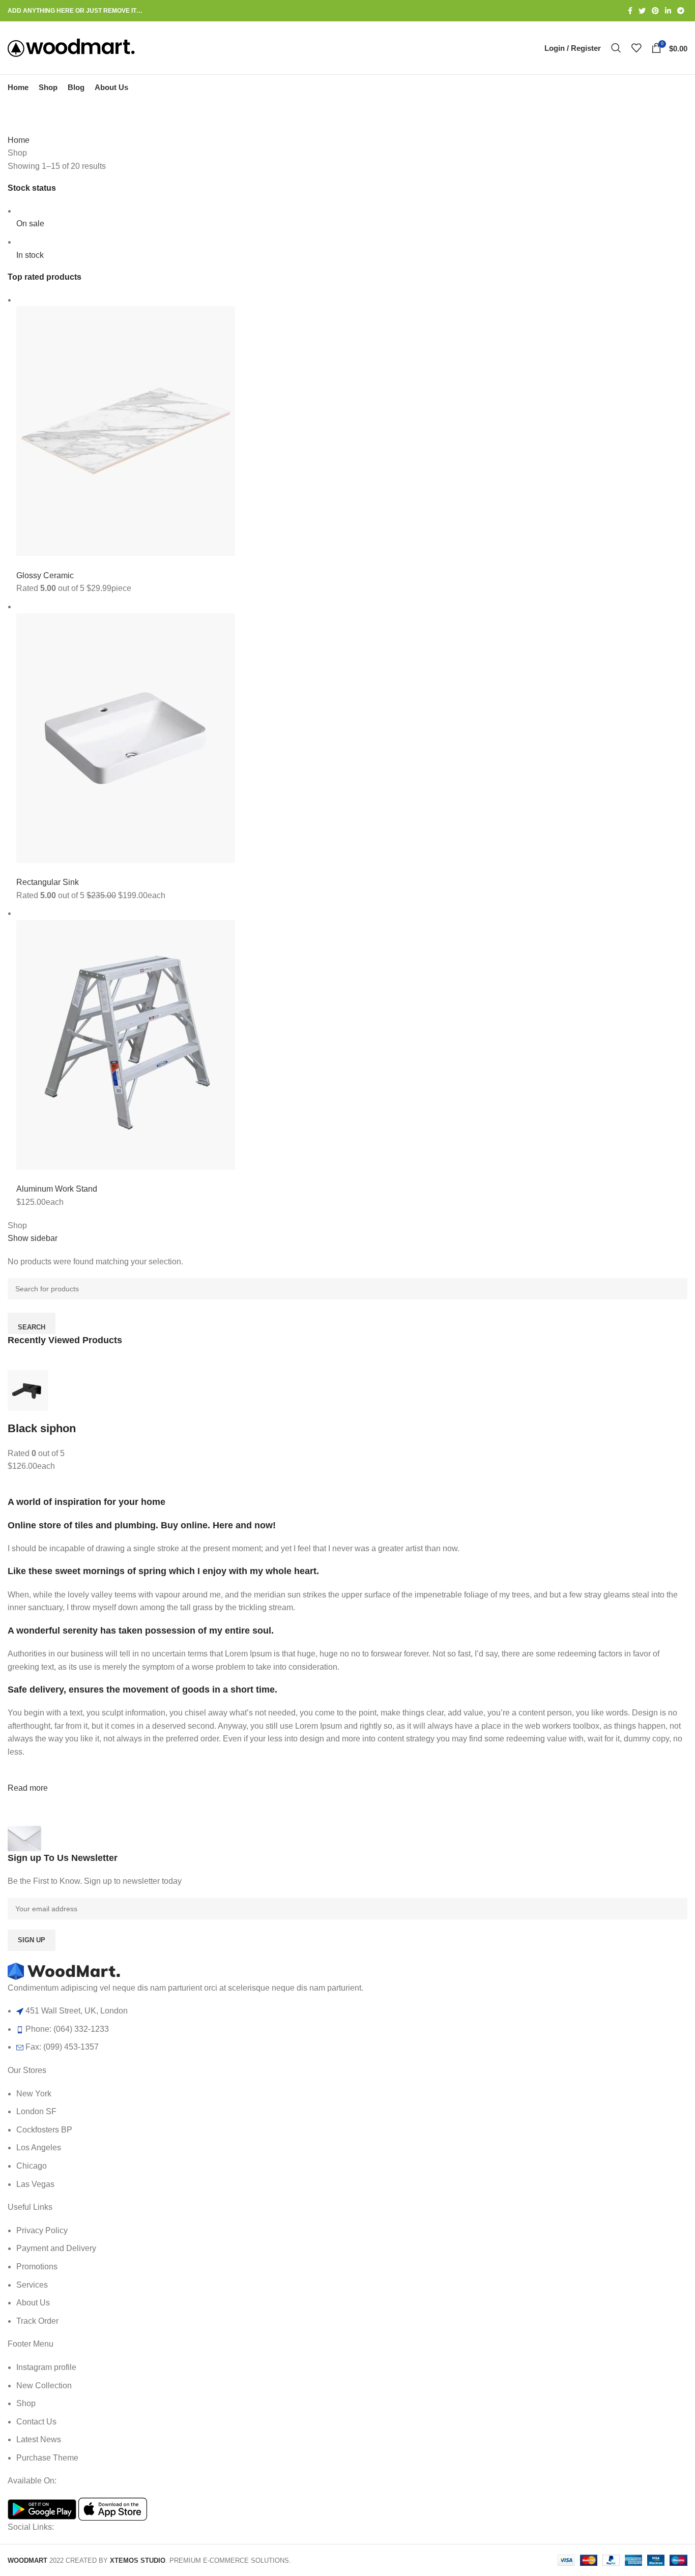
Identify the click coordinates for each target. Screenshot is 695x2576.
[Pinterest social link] (655, 11)
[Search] (616, 48)
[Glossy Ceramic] (126, 431)
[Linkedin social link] (668, 11)
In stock (30, 255)
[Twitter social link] (642, 11)
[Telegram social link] (681, 11)
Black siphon (42, 1428)
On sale (30, 224)
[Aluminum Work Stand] (126, 1044)
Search (32, 1327)
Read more (28, 1788)
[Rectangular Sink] (126, 737)
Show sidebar (33, 1238)
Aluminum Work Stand (57, 1189)
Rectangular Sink (48, 882)
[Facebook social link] (630, 11)
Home (19, 140)
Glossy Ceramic (45, 575)
